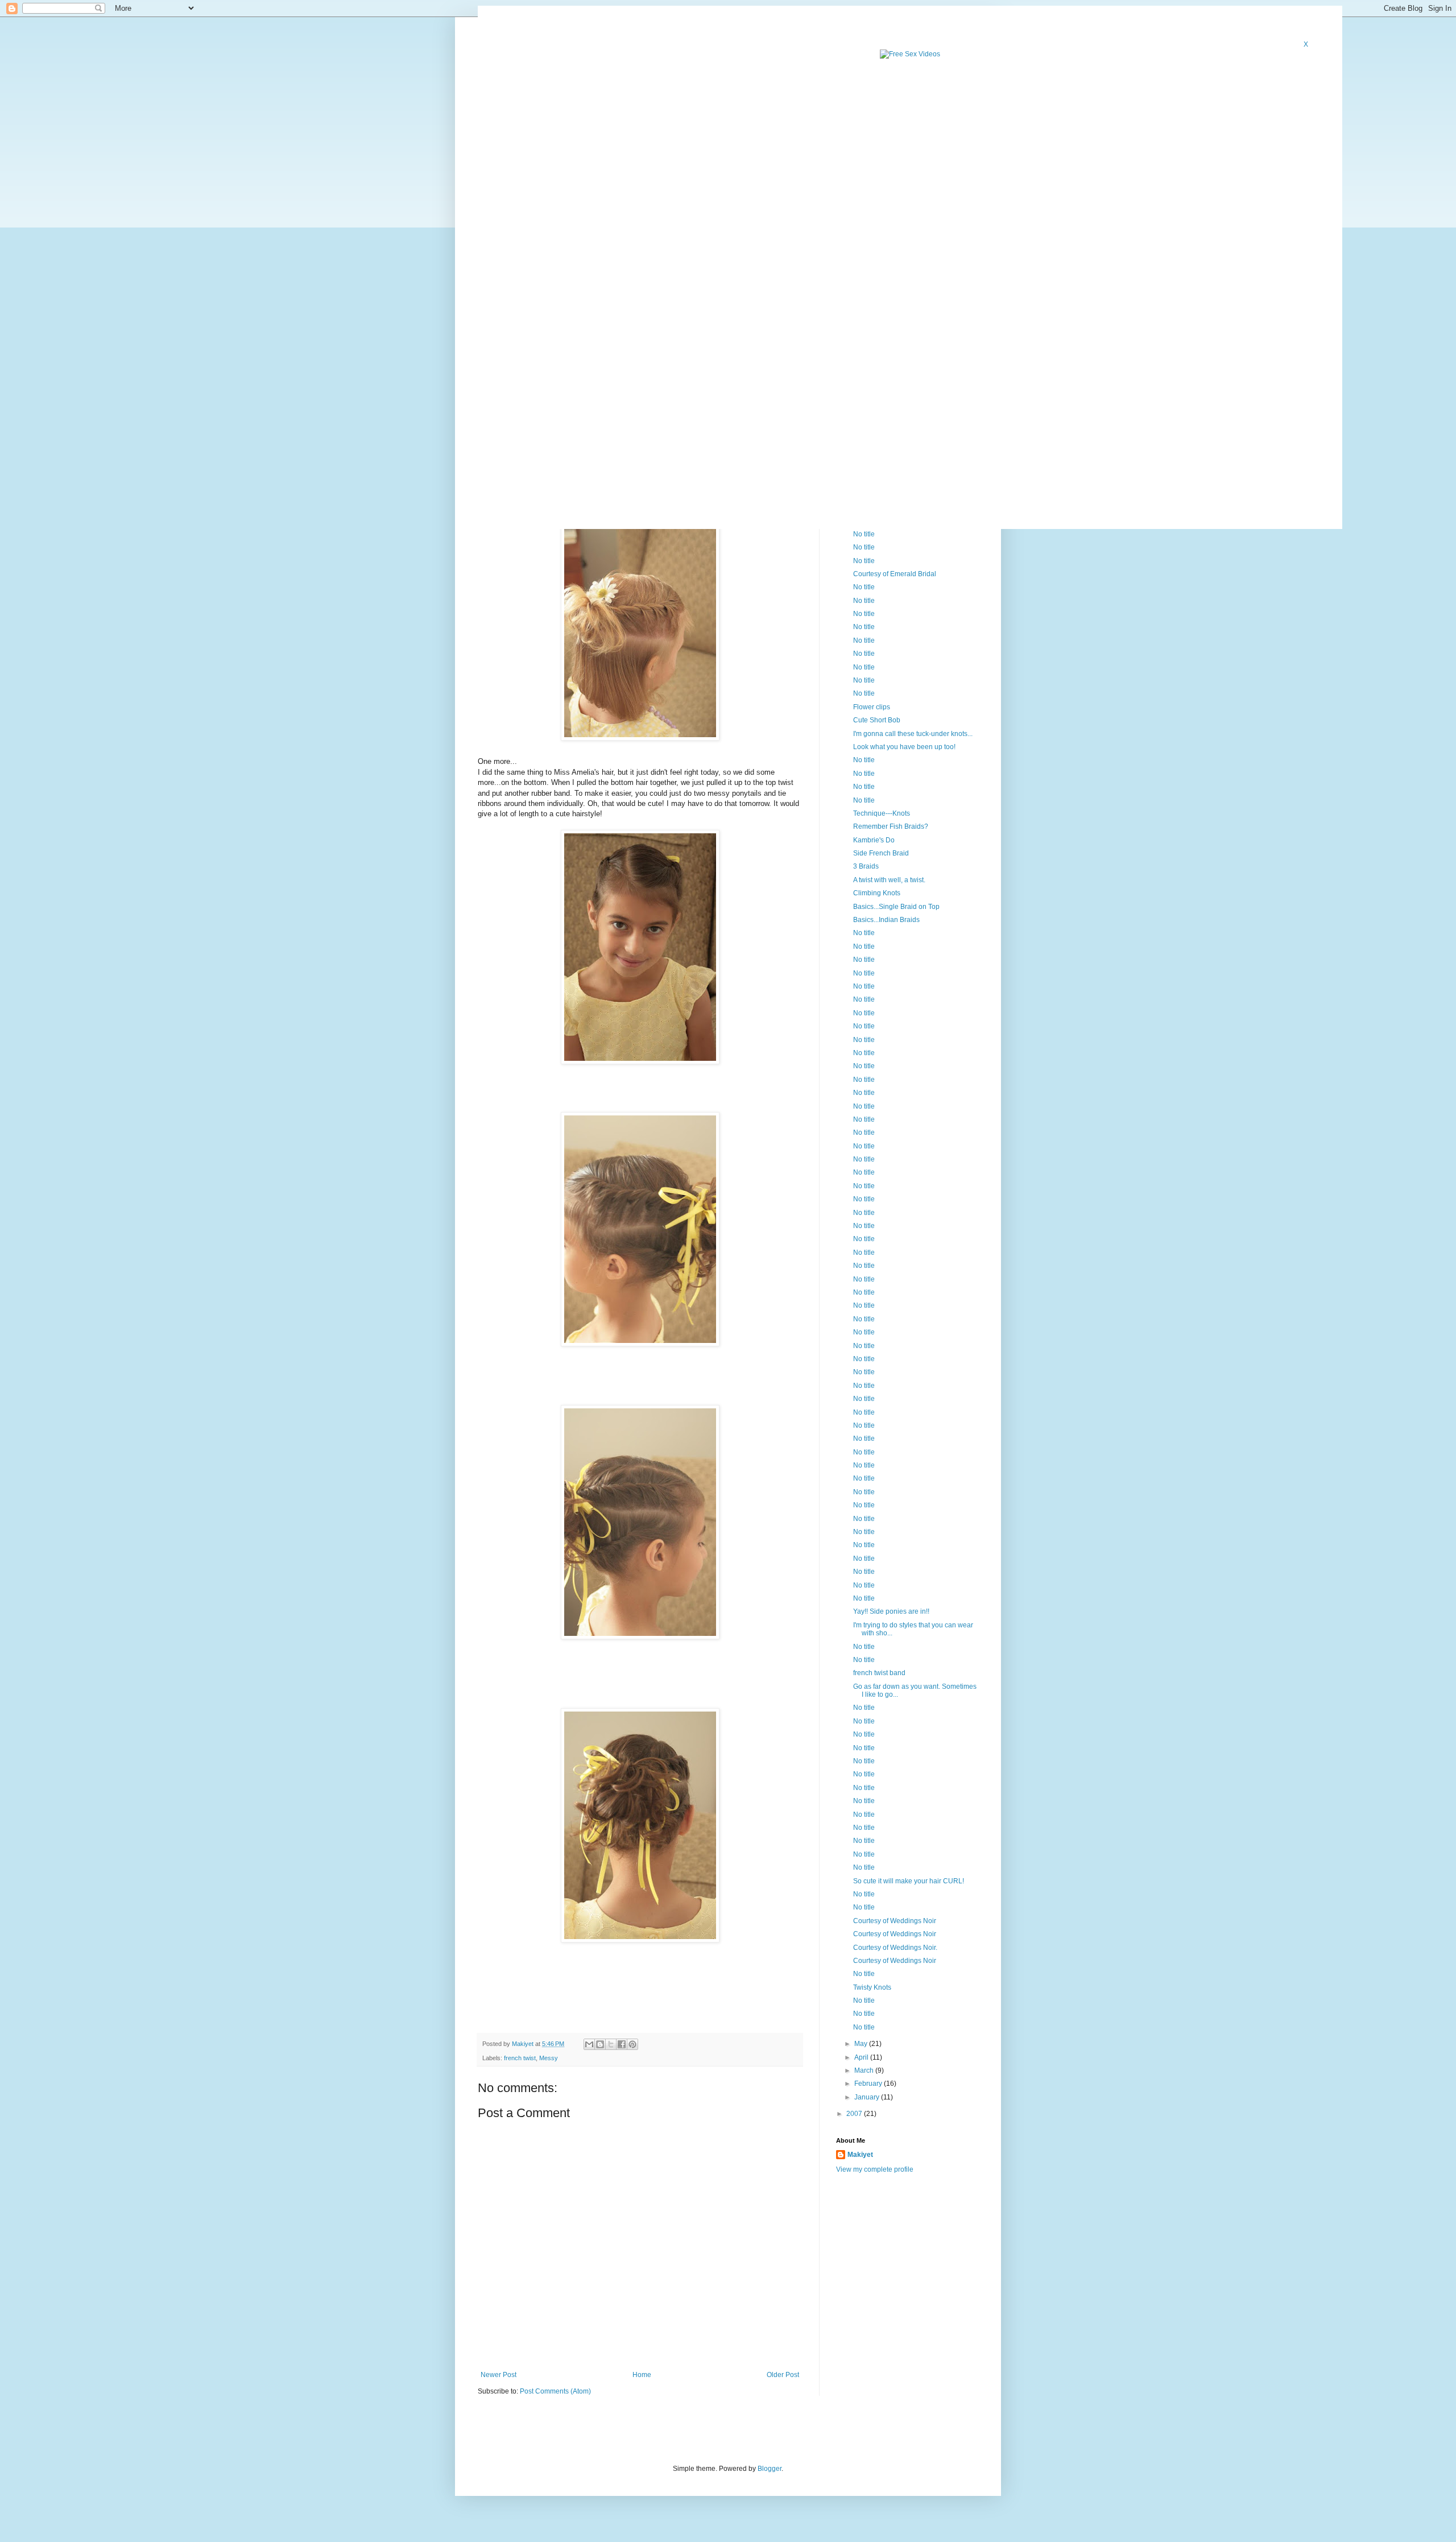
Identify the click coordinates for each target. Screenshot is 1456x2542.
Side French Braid (881, 853)
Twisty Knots (872, 1987)
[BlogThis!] (600, 2044)
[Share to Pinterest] (632, 2044)
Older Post (783, 2375)
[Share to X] (611, 2044)
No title (864, 534)
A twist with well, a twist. (889, 880)
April (862, 2057)
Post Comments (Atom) (555, 2391)
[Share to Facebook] (622, 2044)
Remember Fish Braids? (891, 826)
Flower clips (872, 707)
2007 (855, 2114)
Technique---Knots (882, 813)
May (862, 2044)
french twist (520, 2058)
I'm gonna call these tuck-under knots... (913, 734)
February (869, 2084)
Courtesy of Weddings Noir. (895, 1948)
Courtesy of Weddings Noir (895, 1921)
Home (642, 2375)
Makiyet (860, 2155)
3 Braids (866, 866)
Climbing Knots (877, 893)
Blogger (770, 2469)
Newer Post (499, 2375)
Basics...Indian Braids (886, 920)
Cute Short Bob (877, 720)
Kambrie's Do (874, 840)
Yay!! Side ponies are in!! (891, 1611)
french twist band (879, 1673)
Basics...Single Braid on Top (896, 907)
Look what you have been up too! (904, 747)
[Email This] (589, 2044)
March (865, 2070)
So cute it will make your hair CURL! (909, 1881)
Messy (549, 2058)
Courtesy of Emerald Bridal (895, 574)
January (868, 2097)
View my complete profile (875, 2169)
